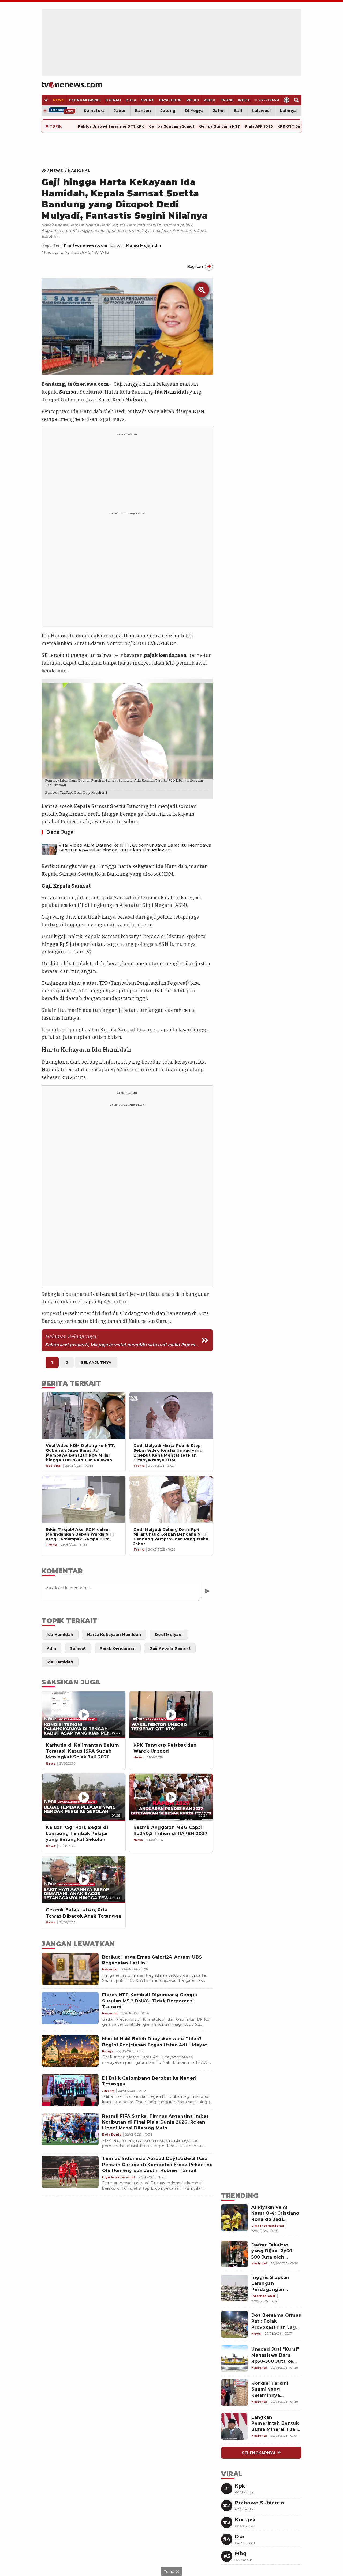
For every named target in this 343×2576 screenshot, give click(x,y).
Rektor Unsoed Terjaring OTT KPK (111, 126)
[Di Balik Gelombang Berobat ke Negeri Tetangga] (70, 2090)
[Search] (297, 100)
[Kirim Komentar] (207, 1591)
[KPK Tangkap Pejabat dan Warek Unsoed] (171, 1715)
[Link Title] (45, 171)
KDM (199, 411)
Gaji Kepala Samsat (66, 886)
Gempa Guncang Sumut (172, 126)
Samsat (69, 392)
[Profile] (287, 100)
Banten (143, 111)
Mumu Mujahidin (144, 245)
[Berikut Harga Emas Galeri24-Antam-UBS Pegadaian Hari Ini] (70, 1969)
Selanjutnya (96, 1362)
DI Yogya (194, 111)
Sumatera (94, 111)
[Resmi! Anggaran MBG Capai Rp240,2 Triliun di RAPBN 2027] (171, 1797)
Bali (238, 111)
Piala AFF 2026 (259, 126)
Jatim (219, 111)
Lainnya (288, 111)
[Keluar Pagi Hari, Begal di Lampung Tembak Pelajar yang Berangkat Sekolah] (84, 1797)
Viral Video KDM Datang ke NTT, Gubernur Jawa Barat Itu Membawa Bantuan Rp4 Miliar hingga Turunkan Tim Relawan (135, 848)
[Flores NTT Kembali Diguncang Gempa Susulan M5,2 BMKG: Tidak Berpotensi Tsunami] (70, 2008)
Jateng (168, 111)
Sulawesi (261, 111)
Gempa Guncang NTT (220, 126)
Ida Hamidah (171, 392)
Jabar (120, 111)
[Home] (72, 85)
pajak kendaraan (165, 655)
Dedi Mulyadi (129, 400)
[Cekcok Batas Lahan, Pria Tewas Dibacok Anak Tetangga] (84, 1880)
